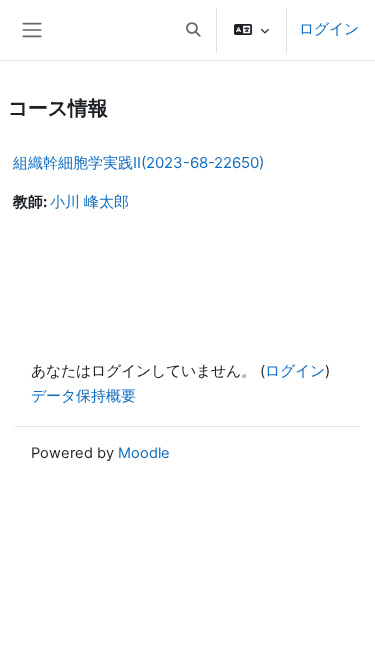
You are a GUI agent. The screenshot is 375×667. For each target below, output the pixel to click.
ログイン (329, 29)
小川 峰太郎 (89, 202)
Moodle (144, 453)
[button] (193, 30)
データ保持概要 (83, 396)
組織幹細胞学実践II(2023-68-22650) (138, 162)
